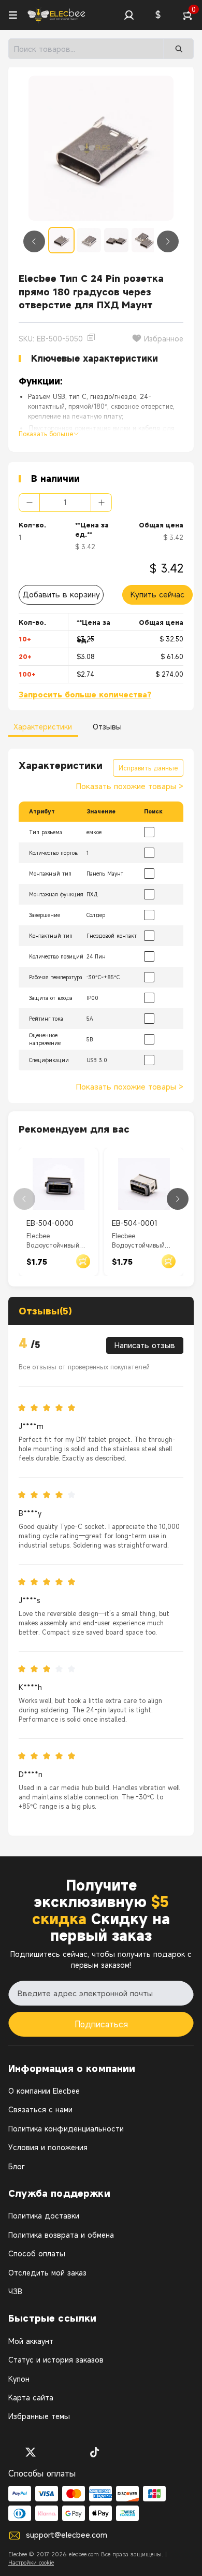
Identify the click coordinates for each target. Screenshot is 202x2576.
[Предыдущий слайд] (34, 241)
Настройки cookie (31, 2563)
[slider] (50, 1408)
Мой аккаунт (31, 2341)
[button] (129, 15)
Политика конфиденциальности (66, 2129)
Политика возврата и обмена (61, 2235)
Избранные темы (39, 2416)
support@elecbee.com (67, 2535)
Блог (16, 2166)
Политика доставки (44, 2216)
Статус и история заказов (56, 2360)
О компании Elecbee (44, 2091)
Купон (19, 2379)
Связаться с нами (40, 2109)
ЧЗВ (15, 2291)
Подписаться (101, 2024)
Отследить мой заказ (47, 2273)
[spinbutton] (65, 503)
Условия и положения (48, 2147)
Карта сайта (31, 2398)
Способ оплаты (37, 2253)
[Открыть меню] (13, 15)
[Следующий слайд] (168, 241)
